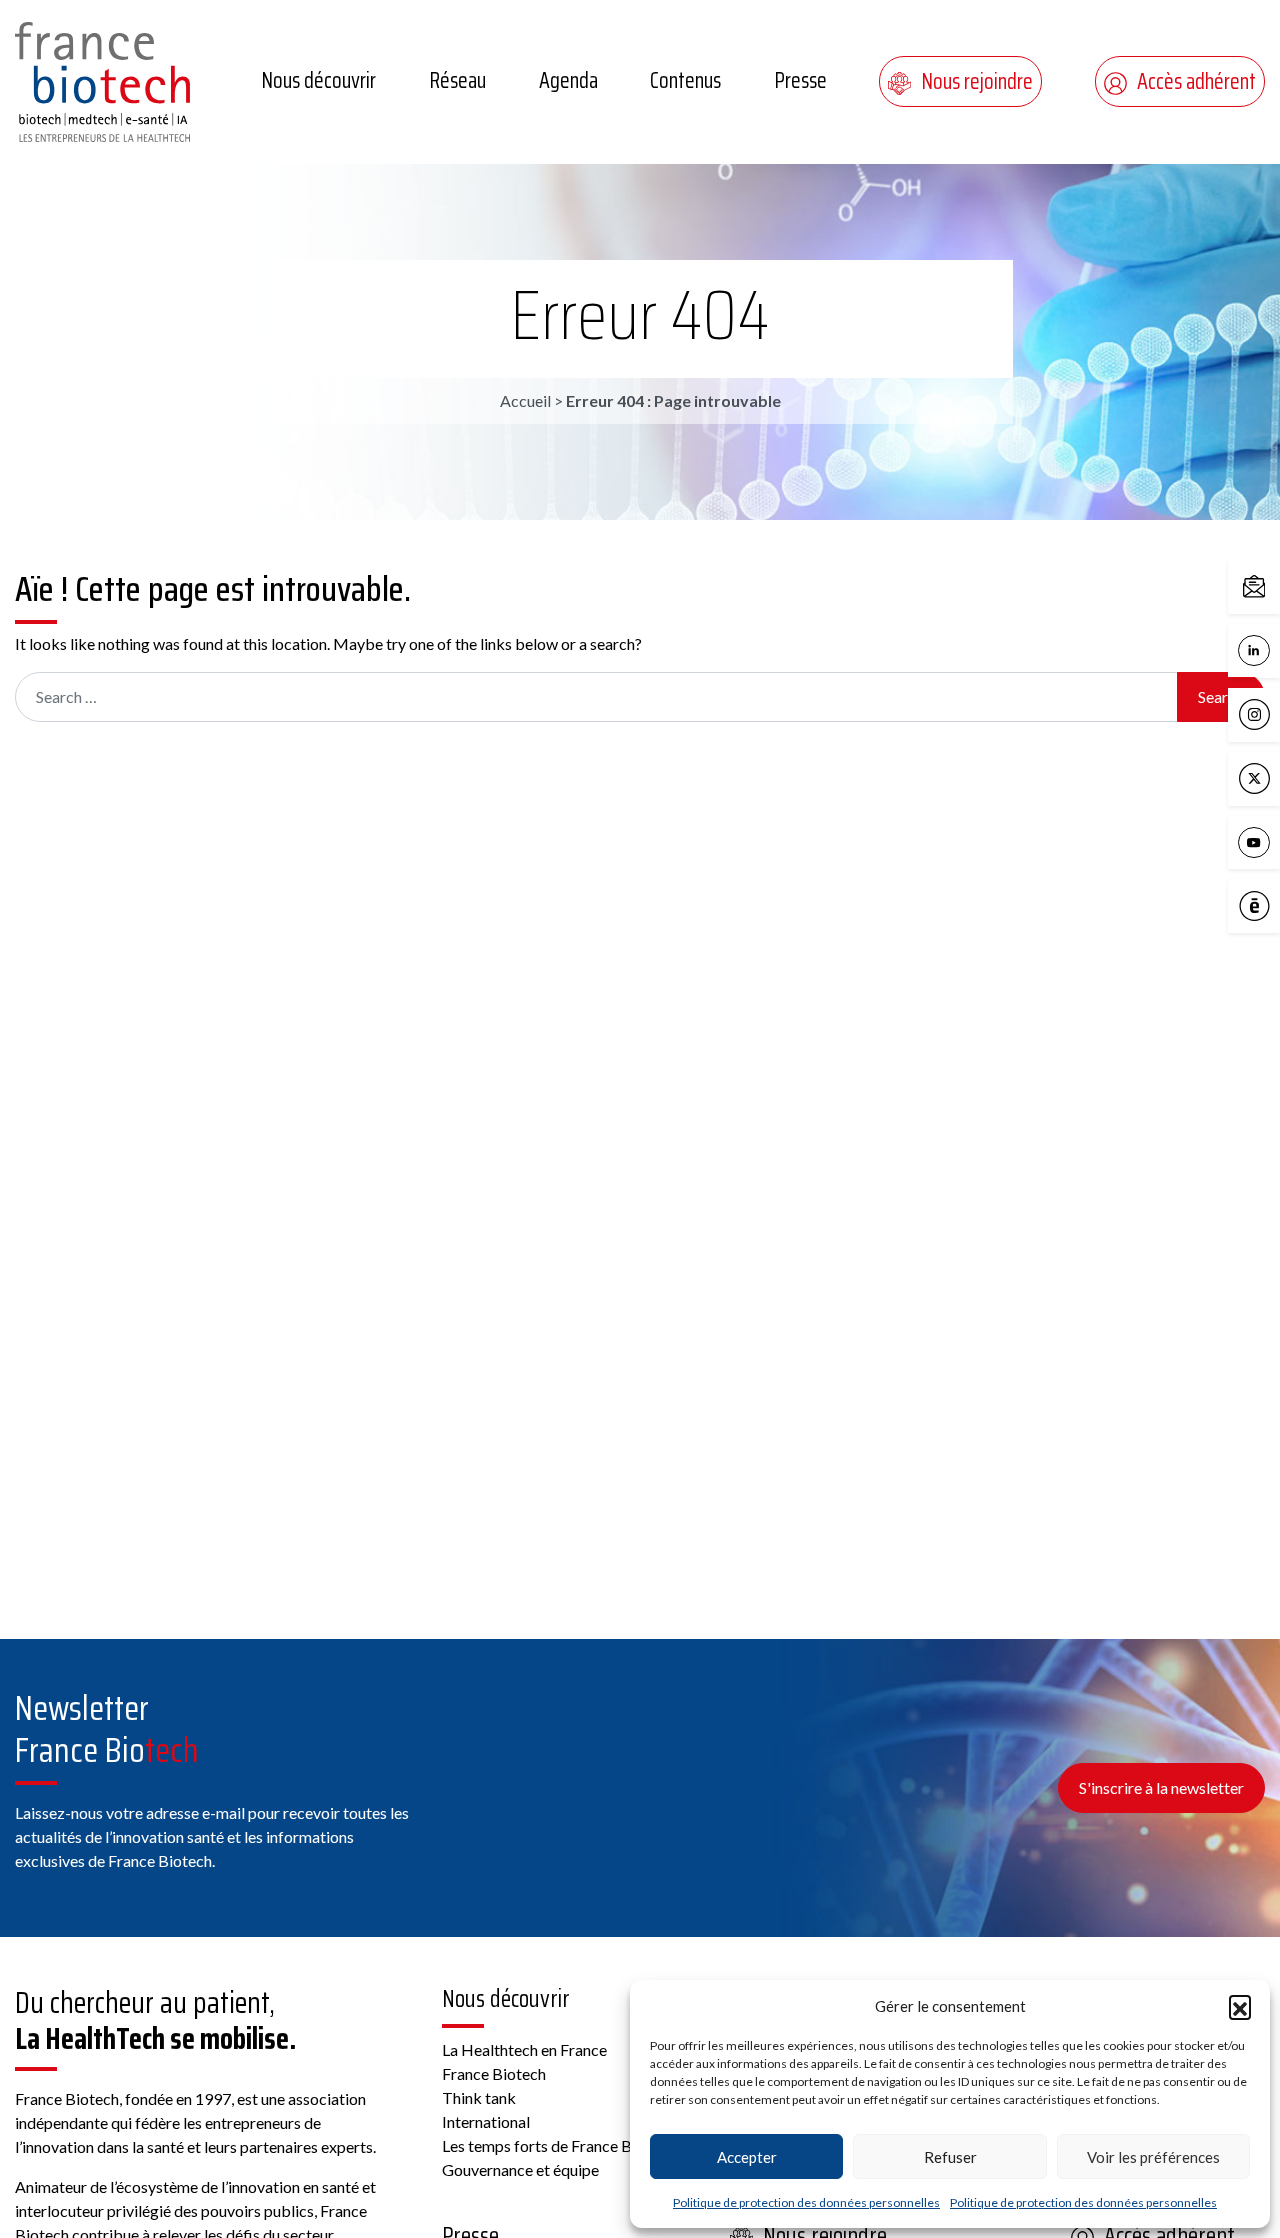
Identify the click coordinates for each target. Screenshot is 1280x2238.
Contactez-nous (1275, 585)
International (486, 2121)
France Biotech (494, 2073)
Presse (800, 80)
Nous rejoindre (977, 81)
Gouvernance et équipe (520, 2169)
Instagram (1275, 712)
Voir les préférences (1153, 2157)
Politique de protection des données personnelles (806, 2202)
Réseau (457, 80)
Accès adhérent (1196, 81)
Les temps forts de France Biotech (558, 2145)
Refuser (950, 2157)
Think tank (479, 2097)
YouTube (1275, 840)
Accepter (747, 2157)
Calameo (1275, 904)
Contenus (685, 80)
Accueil (525, 400)
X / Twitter (1275, 776)
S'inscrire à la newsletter (1161, 1787)
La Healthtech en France (524, 2049)
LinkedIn (1275, 648)
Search (1221, 696)
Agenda (568, 80)
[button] (1240, 2006)
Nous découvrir (318, 80)
